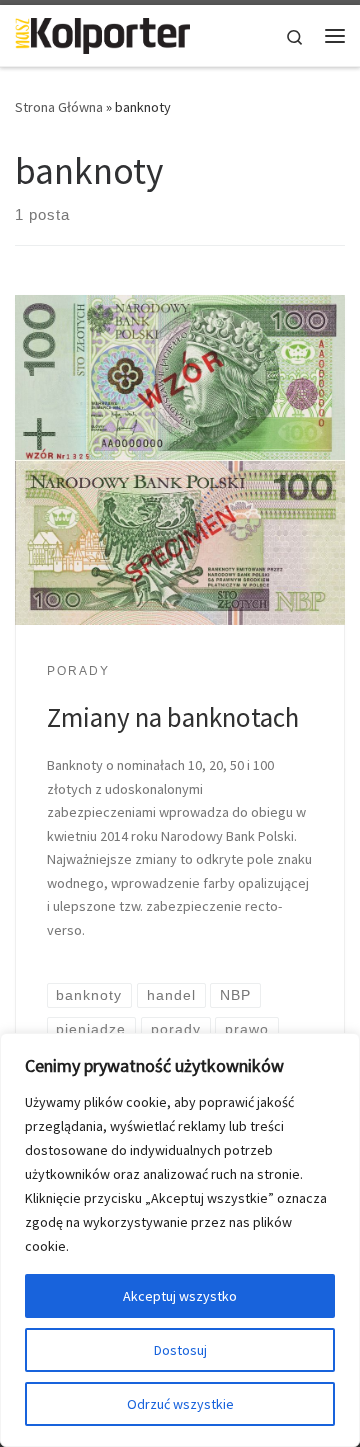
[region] (180, 1240)
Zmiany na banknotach (173, 717)
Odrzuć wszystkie (180, 1404)
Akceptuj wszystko (180, 1296)
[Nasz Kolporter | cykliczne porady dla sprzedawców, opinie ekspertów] (102, 33)
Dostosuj (180, 1350)
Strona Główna (59, 107)
